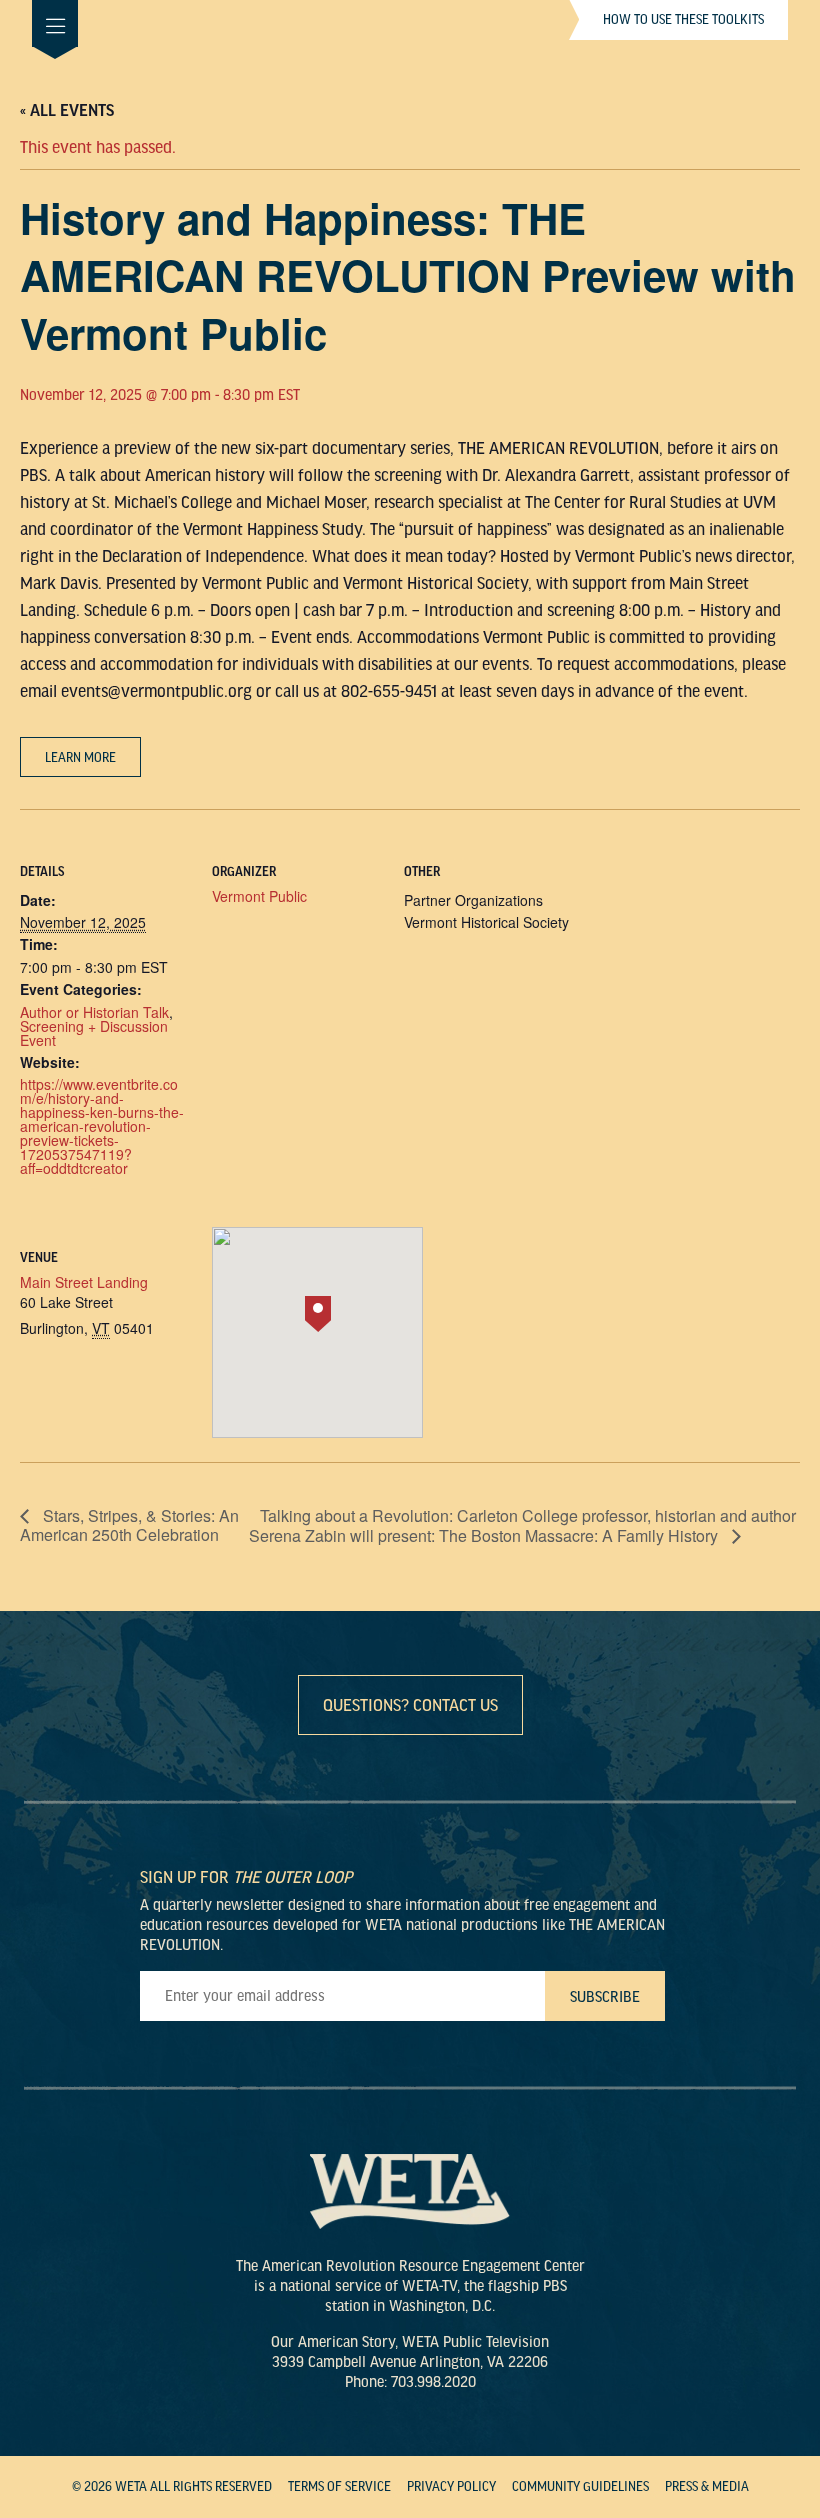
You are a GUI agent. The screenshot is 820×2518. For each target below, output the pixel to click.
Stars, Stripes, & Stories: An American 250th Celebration (129, 1525)
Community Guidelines (580, 2487)
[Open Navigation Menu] (55, 23)
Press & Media (707, 2487)
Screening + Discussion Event (94, 1033)
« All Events (67, 111)
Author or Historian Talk (94, 1012)
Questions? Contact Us (410, 1705)
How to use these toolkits (683, 20)
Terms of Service (339, 2487)
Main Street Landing (84, 1282)
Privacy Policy (451, 2487)
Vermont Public (259, 896)
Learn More (80, 758)
